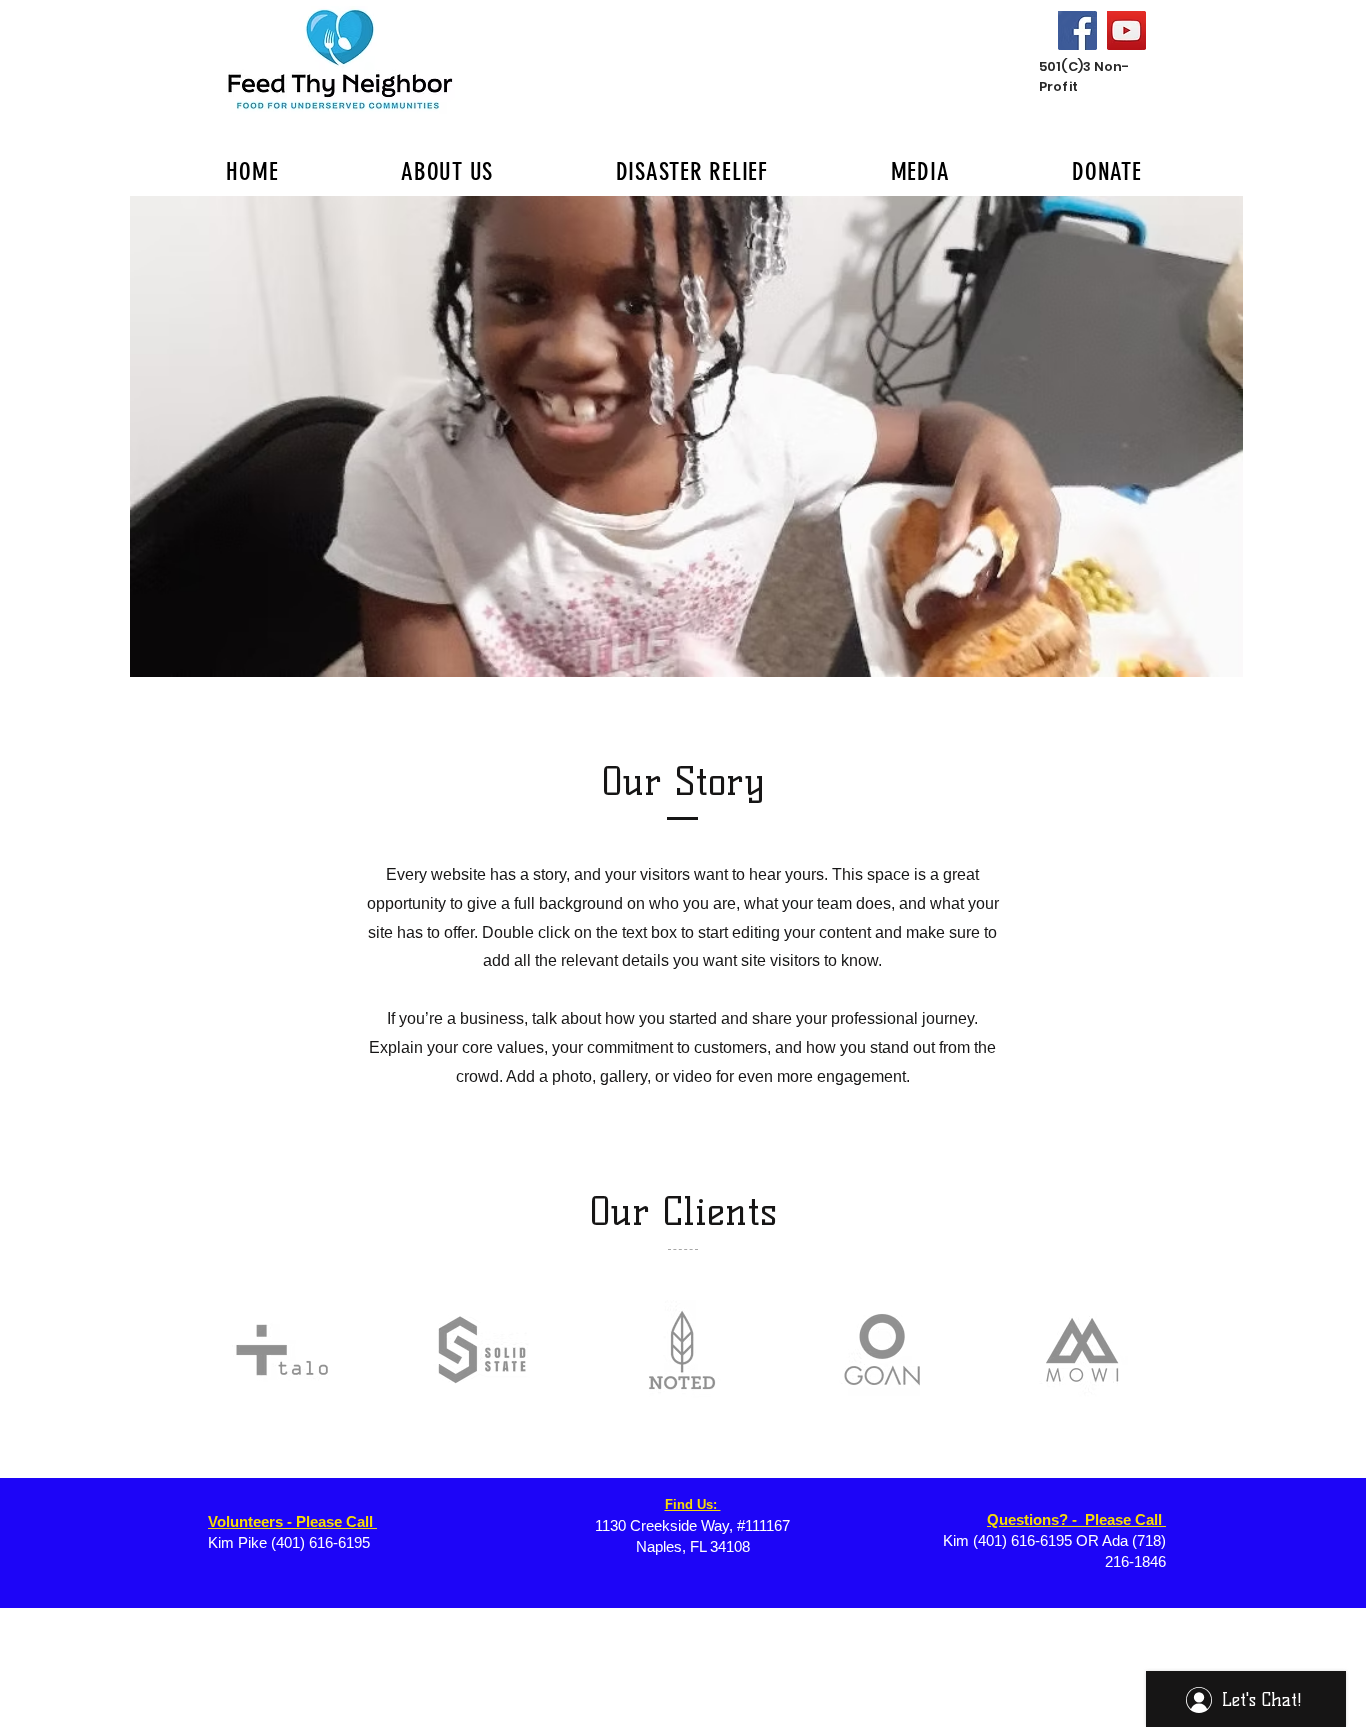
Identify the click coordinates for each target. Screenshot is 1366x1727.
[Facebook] (1077, 30)
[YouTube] (1126, 30)
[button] (686, 436)
